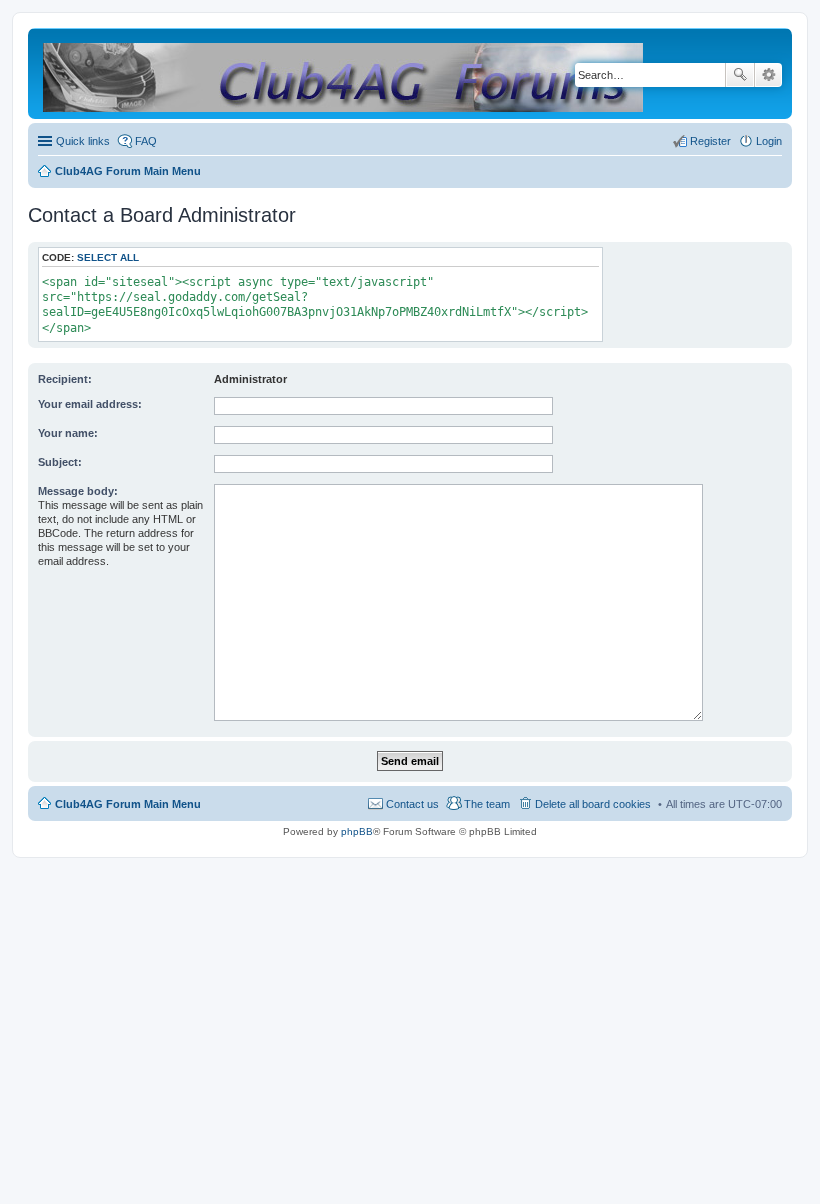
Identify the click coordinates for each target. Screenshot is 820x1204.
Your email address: (90, 404)
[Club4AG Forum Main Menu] (344, 73)
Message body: (78, 491)
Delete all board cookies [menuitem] (593, 804)
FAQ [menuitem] (146, 141)
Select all (108, 257)
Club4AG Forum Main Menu (128, 804)
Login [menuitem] (769, 141)
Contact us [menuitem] (412, 804)
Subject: (60, 462)
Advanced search (768, 75)
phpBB (357, 831)
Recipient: (65, 379)
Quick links (83, 141)
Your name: (68, 433)
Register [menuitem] (710, 141)
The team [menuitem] (487, 804)
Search (740, 75)
